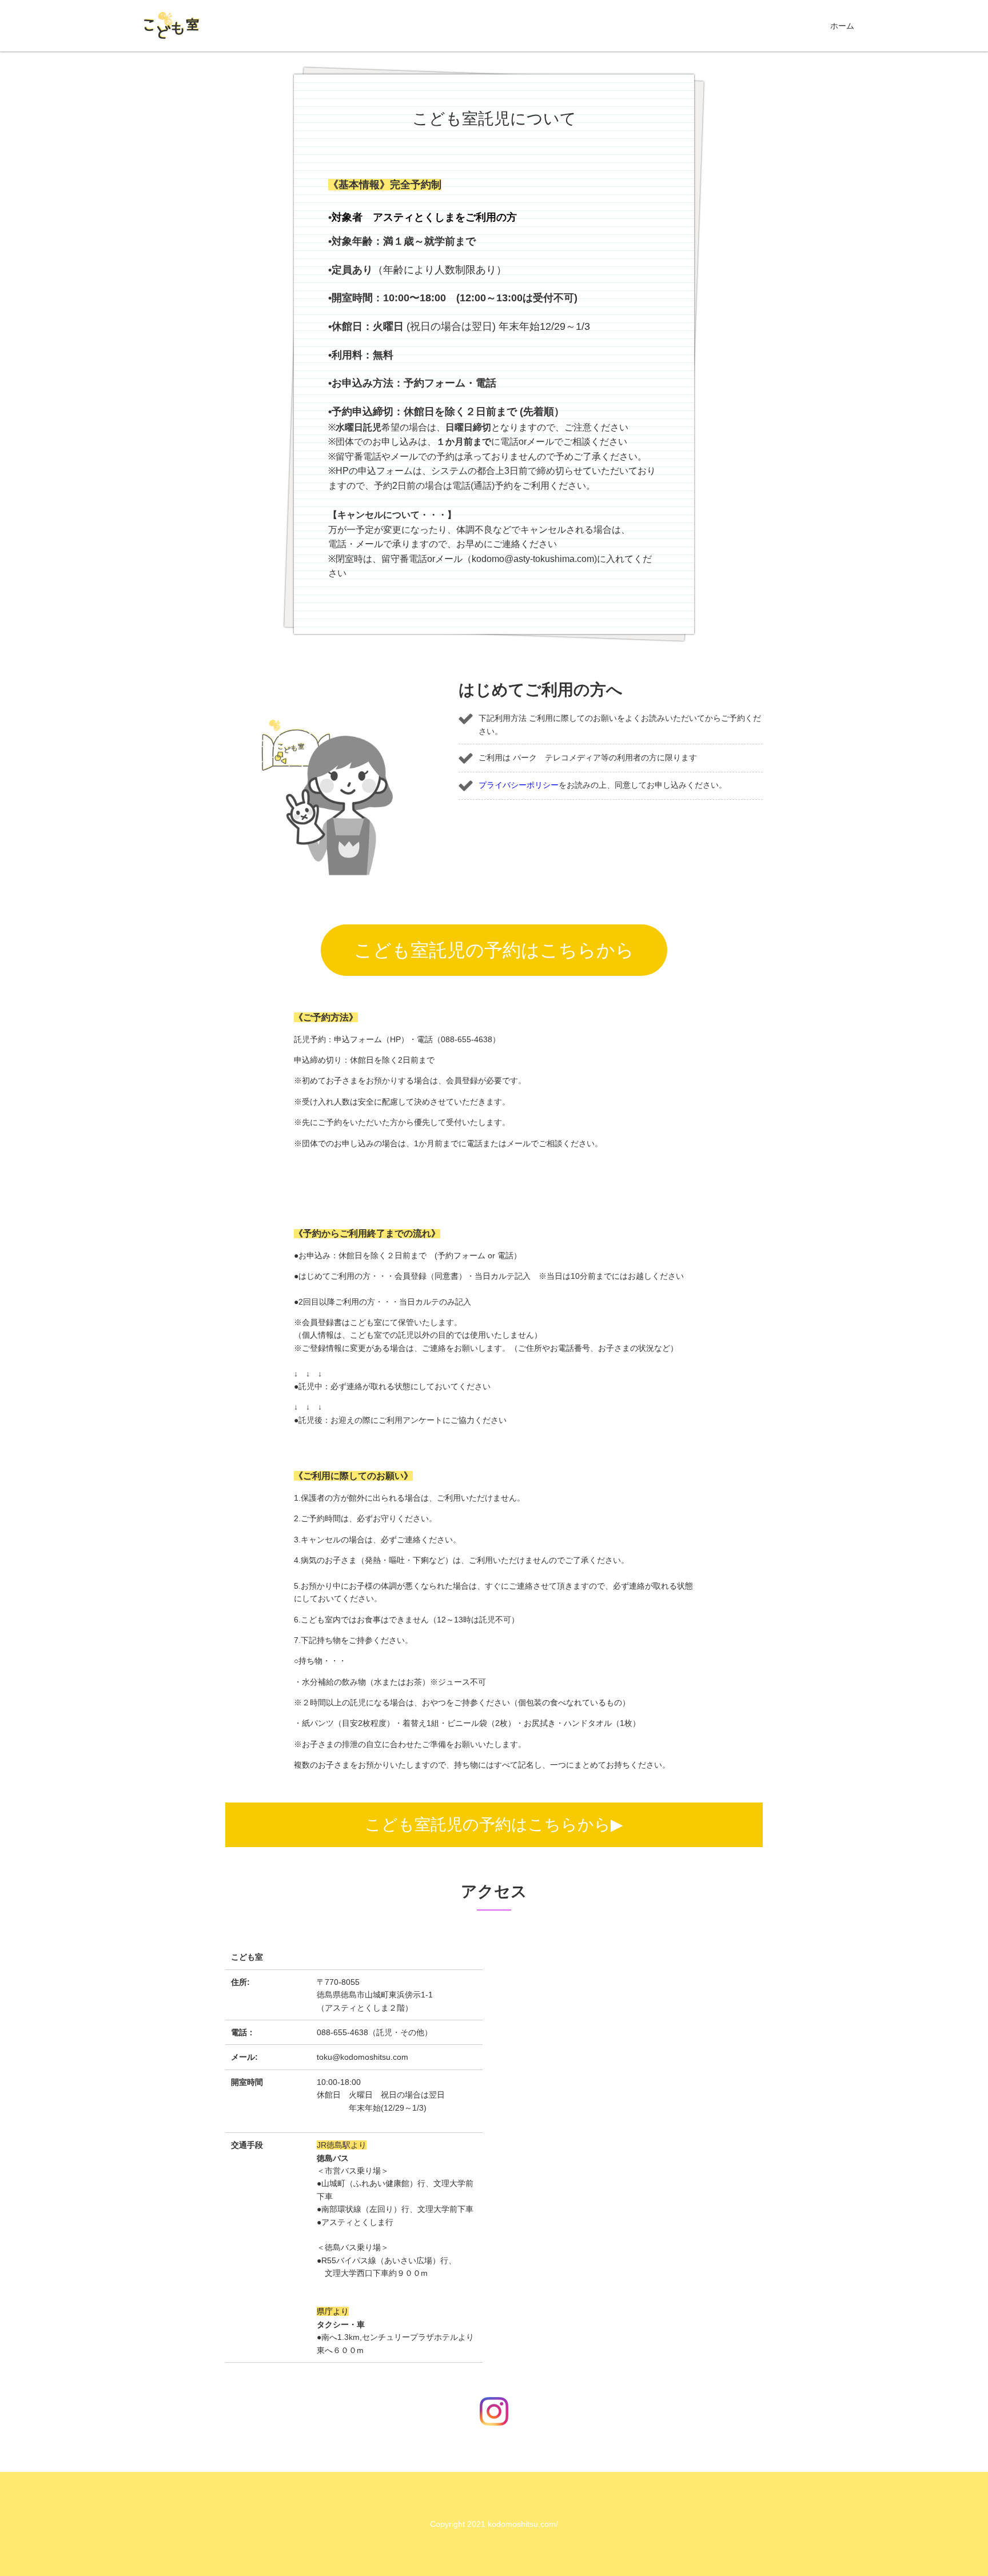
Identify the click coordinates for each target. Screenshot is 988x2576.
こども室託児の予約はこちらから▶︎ (494, 1825)
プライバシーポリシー (519, 785)
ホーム (842, 26)
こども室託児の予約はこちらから (494, 950)
